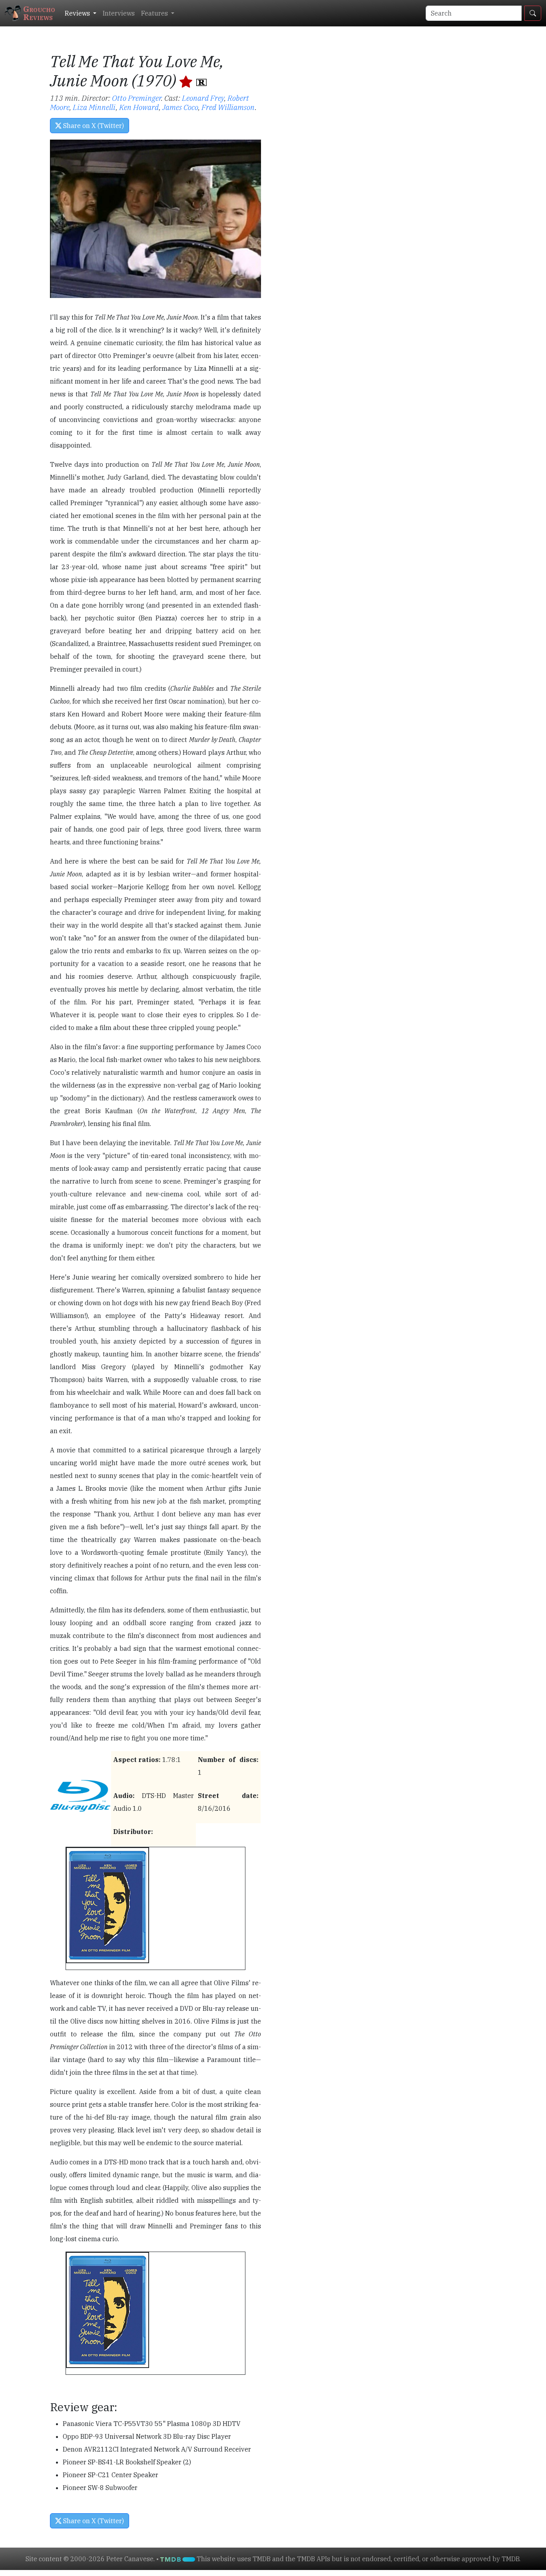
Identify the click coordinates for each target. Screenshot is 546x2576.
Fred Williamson (228, 107)
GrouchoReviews (39, 13)
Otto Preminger (136, 98)
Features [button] (155, 13)
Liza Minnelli (94, 107)
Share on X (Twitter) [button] (93, 126)
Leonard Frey (203, 98)
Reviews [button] (78, 13)
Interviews (119, 13)
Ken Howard (139, 107)
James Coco (180, 107)
